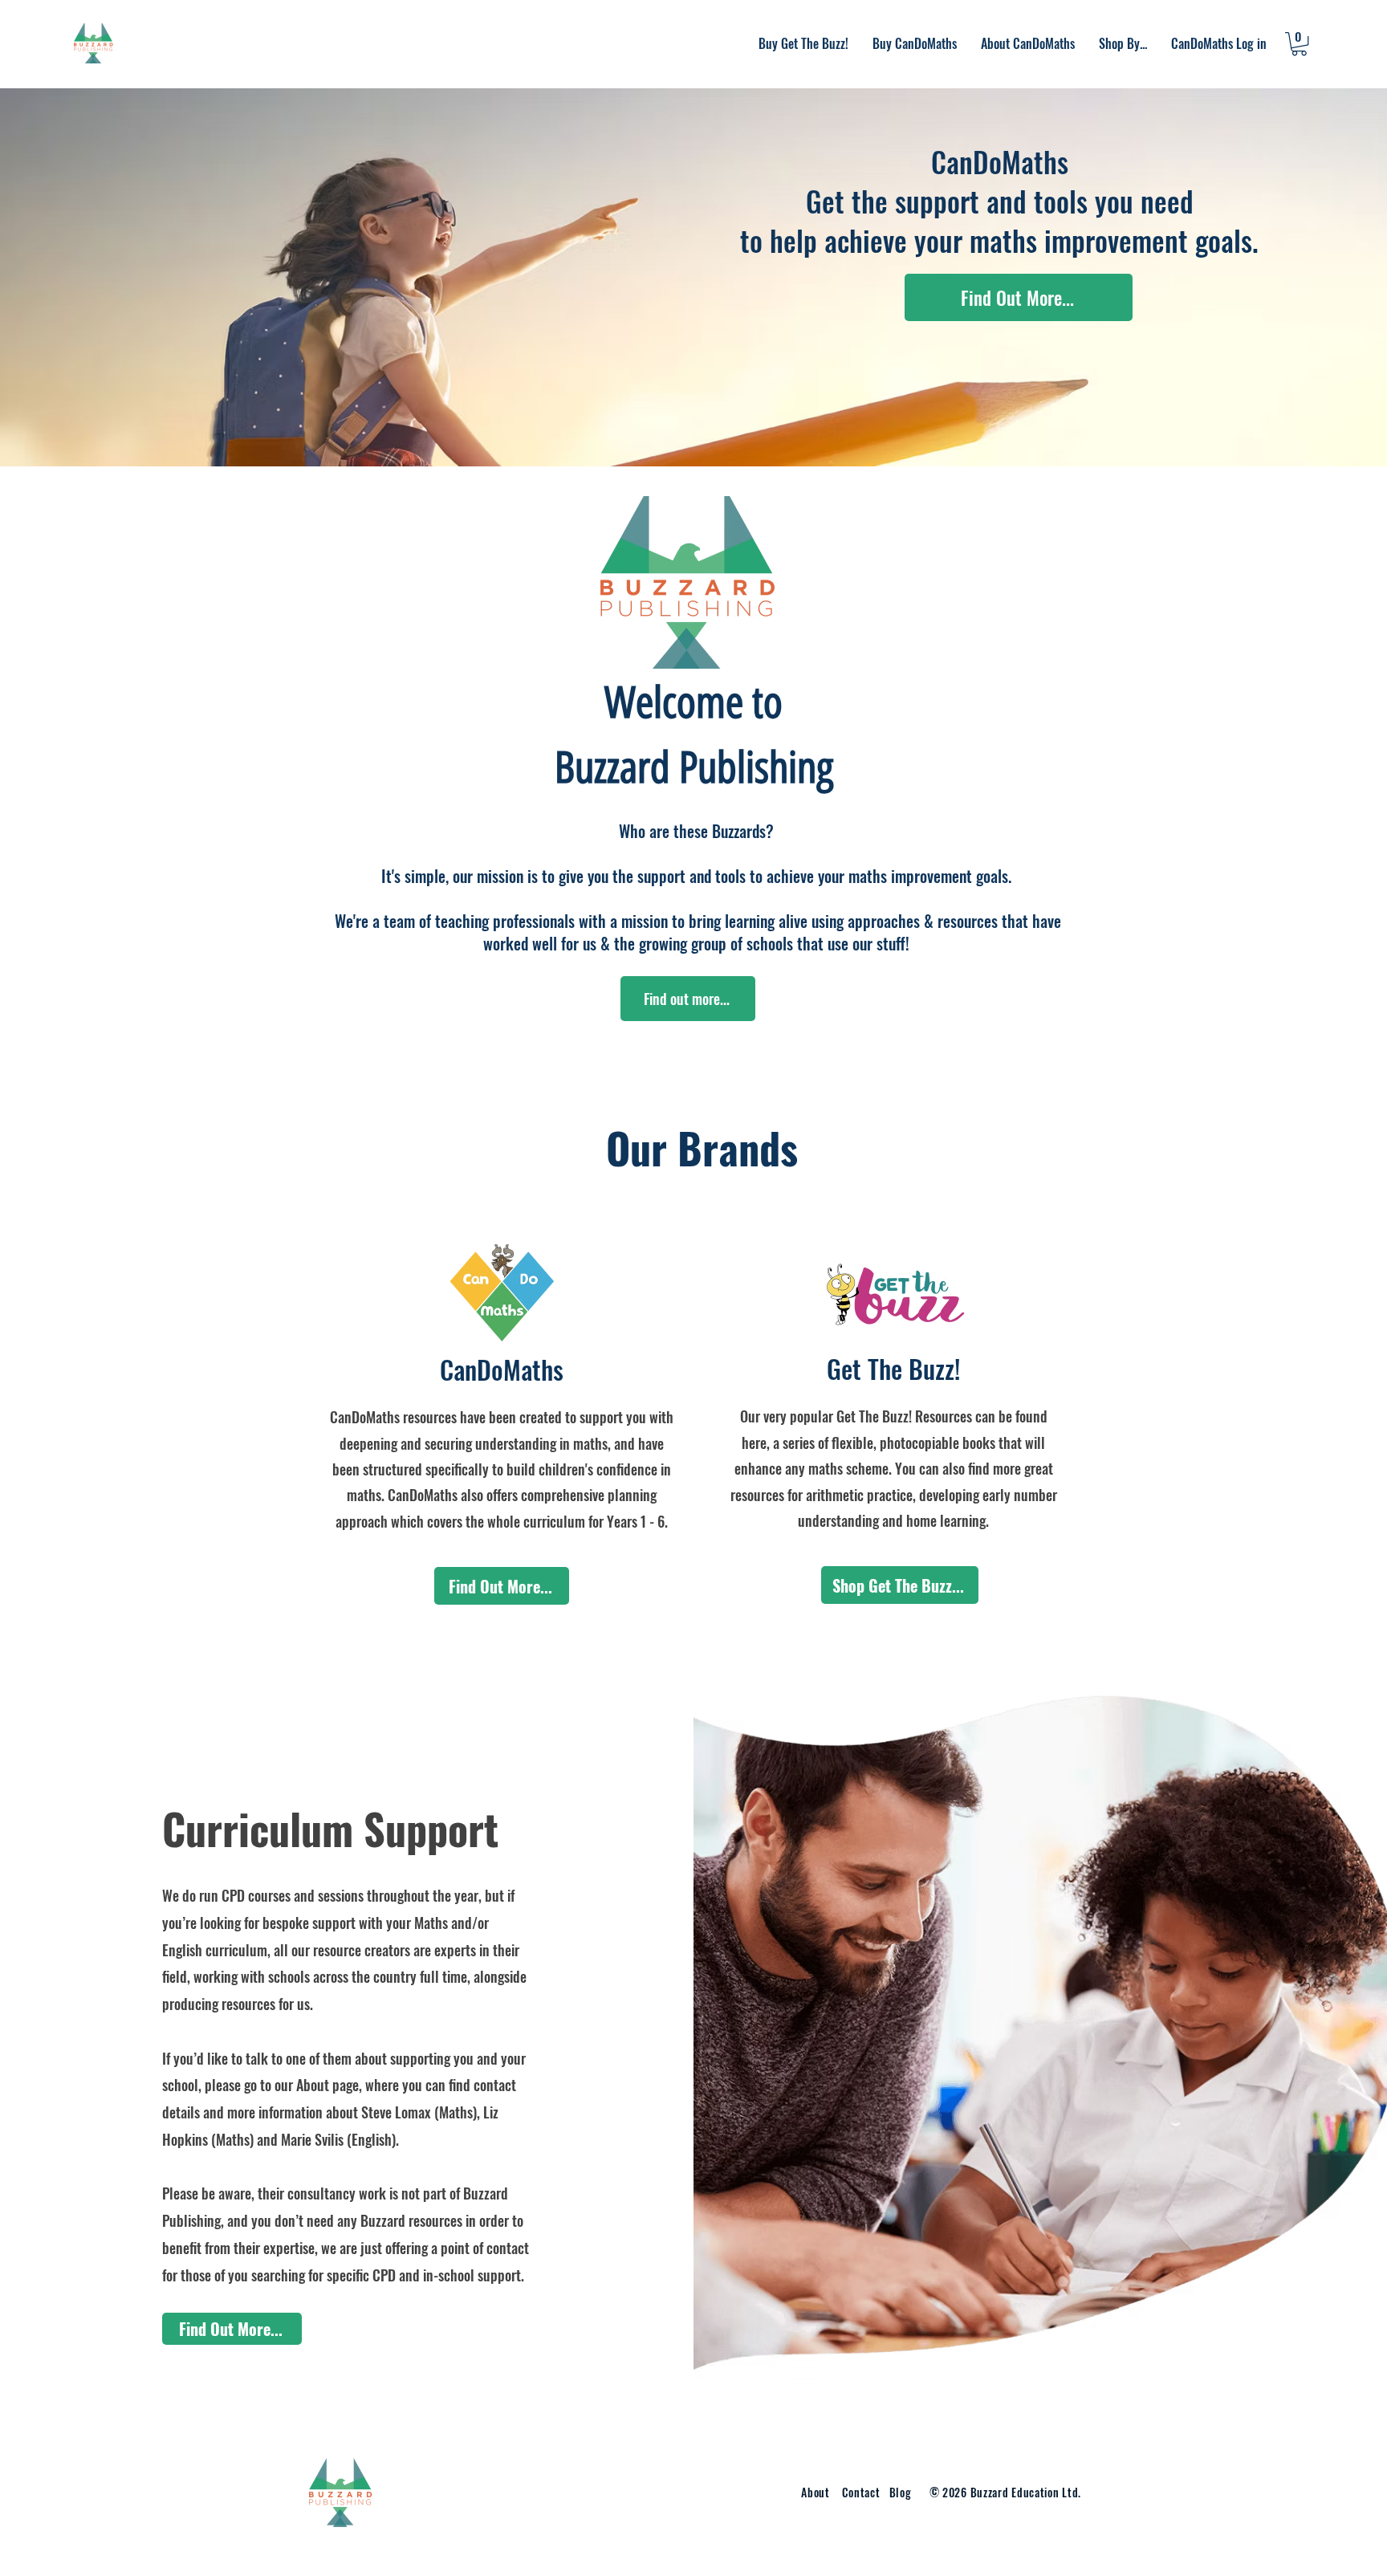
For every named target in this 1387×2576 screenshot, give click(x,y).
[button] (1028, 43)
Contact (863, 2492)
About (816, 2492)
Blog (901, 2492)
